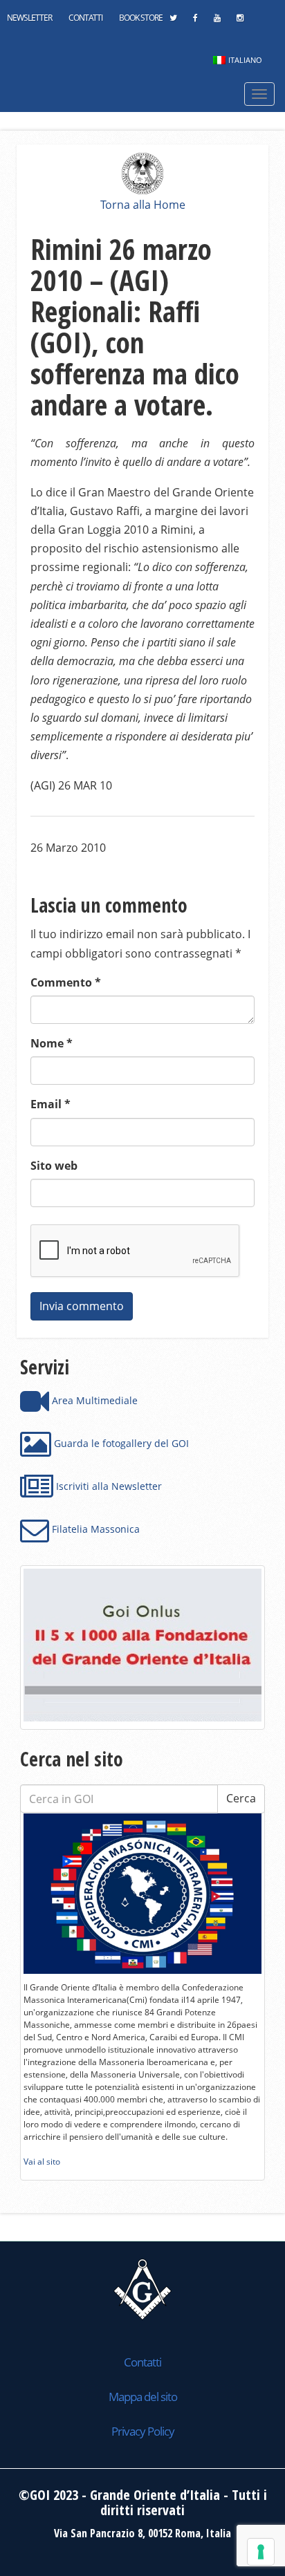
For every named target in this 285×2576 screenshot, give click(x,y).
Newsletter (29, 18)
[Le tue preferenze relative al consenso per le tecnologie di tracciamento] (261, 2552)
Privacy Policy (143, 2431)
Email (50, 1104)
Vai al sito (42, 2162)
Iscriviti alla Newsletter (108, 1486)
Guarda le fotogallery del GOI (120, 1443)
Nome (52, 1043)
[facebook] (195, 21)
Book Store (141, 18)
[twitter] (173, 21)
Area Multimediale (93, 1400)
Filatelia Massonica (94, 1529)
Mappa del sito (143, 2397)
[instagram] (240, 21)
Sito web (54, 1166)
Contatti (85, 18)
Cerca (241, 1798)
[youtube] (217, 21)
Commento (66, 982)
